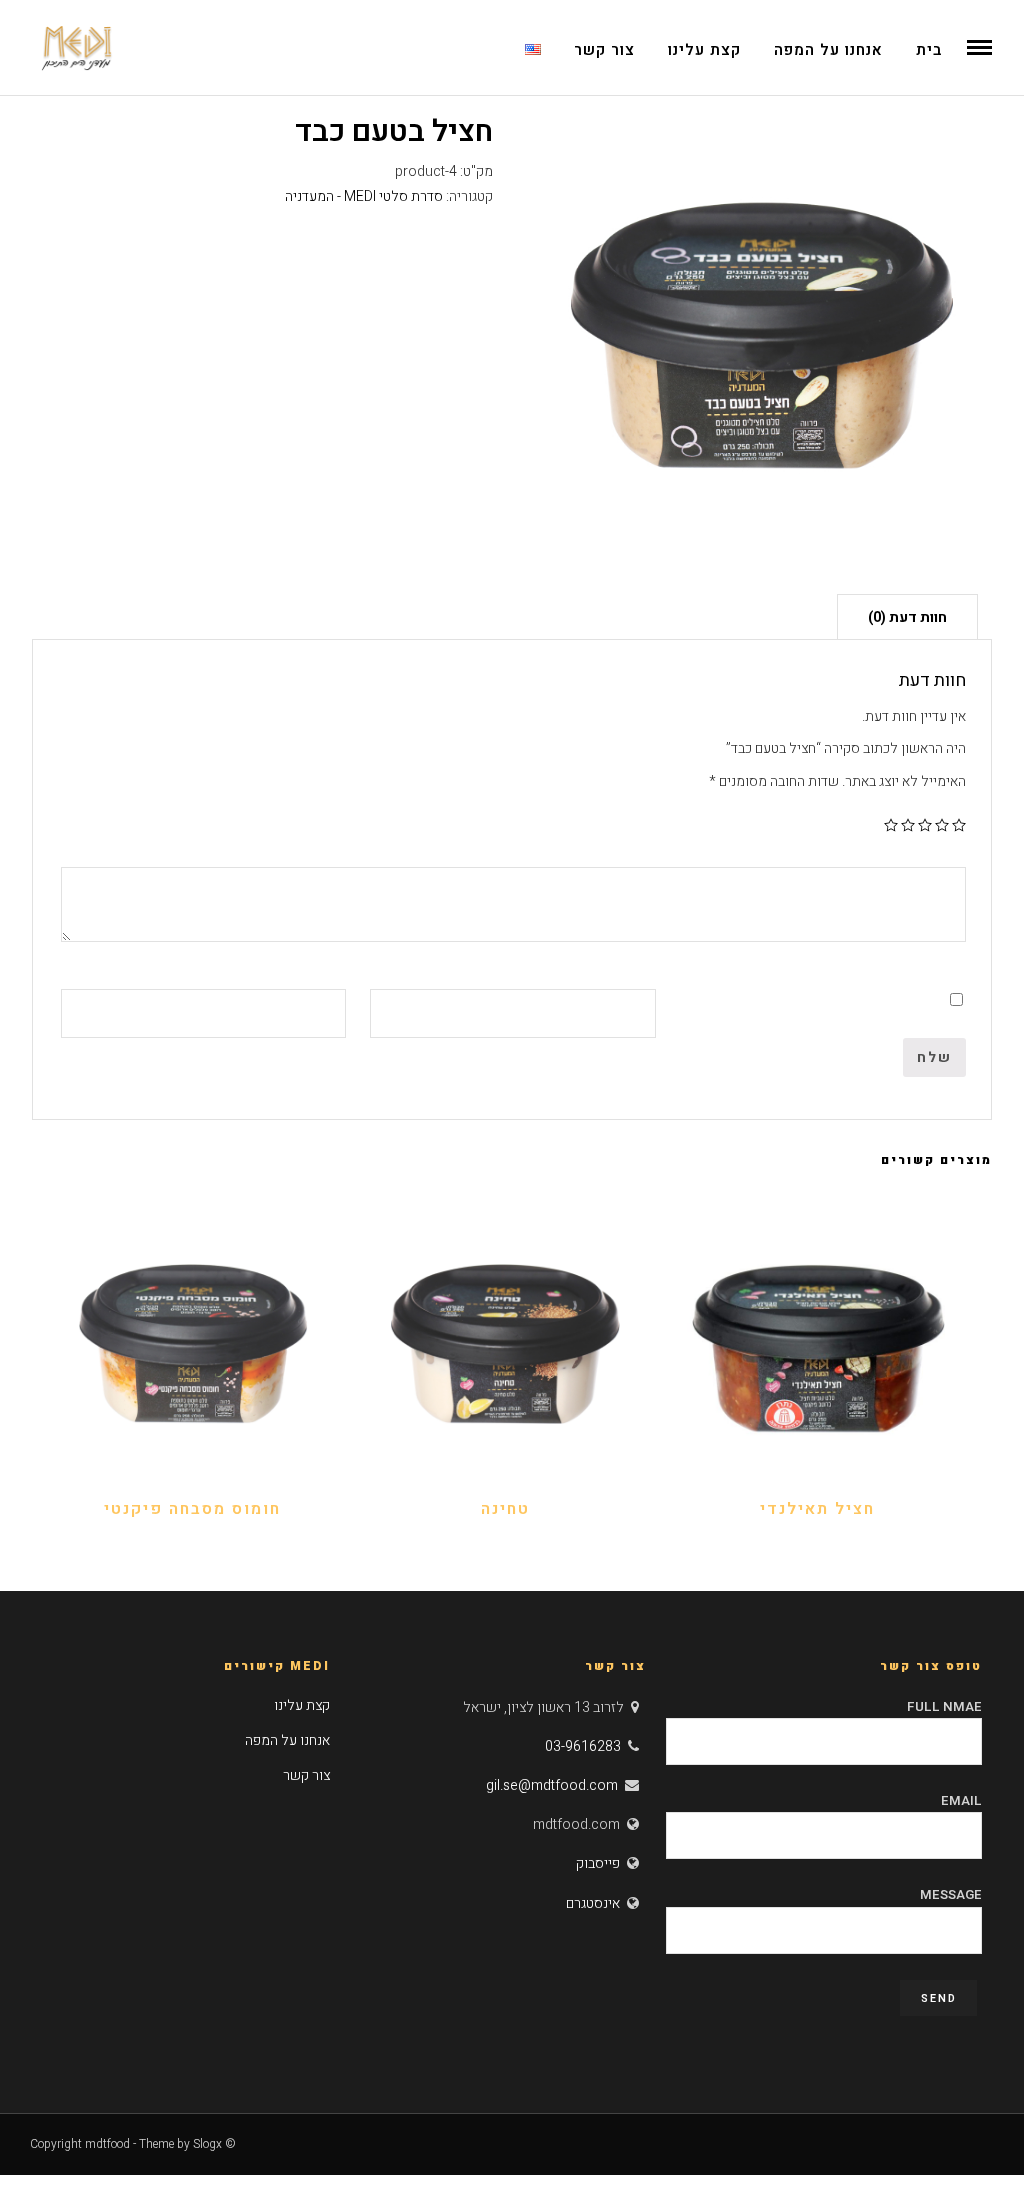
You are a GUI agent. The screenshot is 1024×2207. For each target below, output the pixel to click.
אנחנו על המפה (828, 50)
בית (929, 50)
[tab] (907, 616)
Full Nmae (944, 1706)
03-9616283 (583, 1746)
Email (961, 1800)
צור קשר (604, 50)
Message (951, 1894)
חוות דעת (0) (907, 617)
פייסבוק (598, 1863)
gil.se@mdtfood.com (552, 1785)
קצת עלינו (704, 50)
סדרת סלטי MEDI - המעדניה (364, 196)
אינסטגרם (593, 1903)
